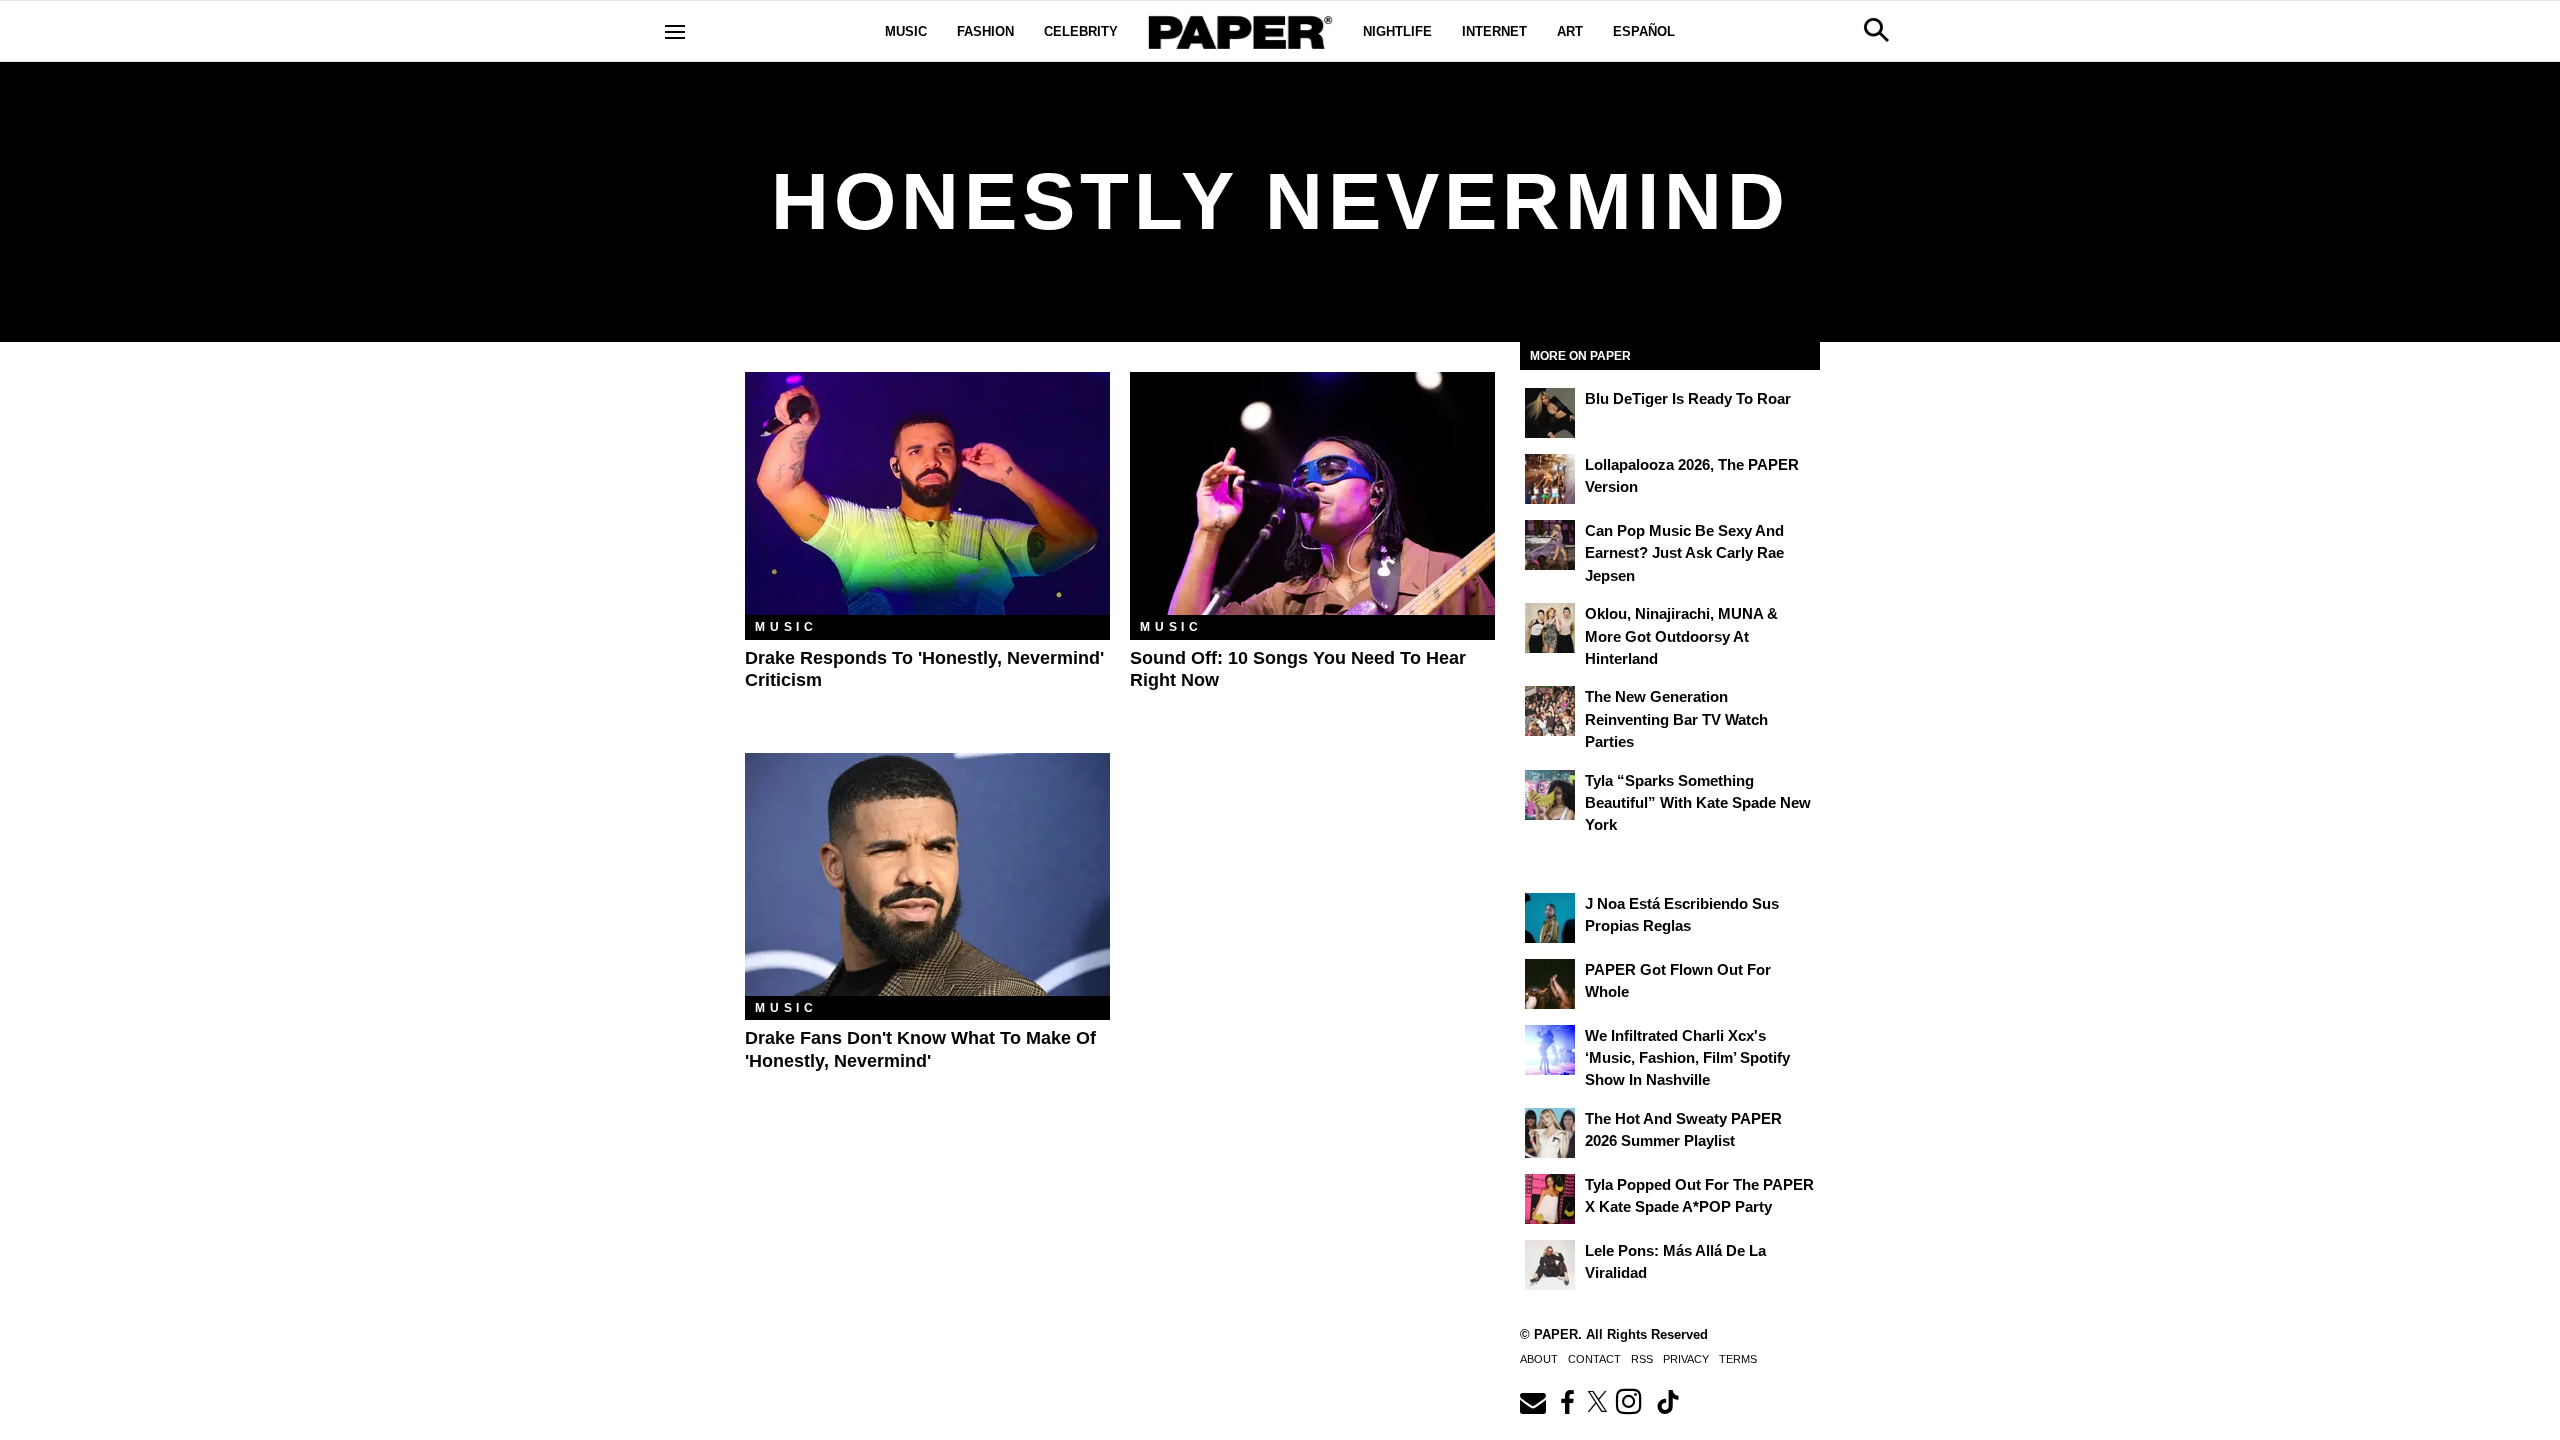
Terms (1738, 1359)
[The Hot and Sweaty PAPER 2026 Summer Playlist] (1550, 1133)
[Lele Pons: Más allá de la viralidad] (1550, 1265)
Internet (1494, 31)
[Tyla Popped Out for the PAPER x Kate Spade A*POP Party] (1550, 1199)
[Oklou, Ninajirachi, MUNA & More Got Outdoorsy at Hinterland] (1550, 628)
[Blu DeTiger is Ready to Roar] (1550, 413)
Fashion (985, 31)
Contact (1594, 1359)
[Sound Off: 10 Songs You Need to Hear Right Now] (1312, 493)
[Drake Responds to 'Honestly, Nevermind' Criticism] (927, 493)
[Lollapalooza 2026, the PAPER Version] (1550, 479)
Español (1644, 31)
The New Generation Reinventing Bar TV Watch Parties (1676, 719)
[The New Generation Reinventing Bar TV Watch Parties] (1550, 711)
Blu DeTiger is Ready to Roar (1688, 398)
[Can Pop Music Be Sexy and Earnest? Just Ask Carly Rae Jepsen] (1550, 545)
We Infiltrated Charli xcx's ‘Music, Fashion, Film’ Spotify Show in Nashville (1687, 1058)
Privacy (1686, 1359)
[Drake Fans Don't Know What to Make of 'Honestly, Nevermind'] (927, 874)
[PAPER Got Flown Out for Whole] (1550, 984)
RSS (1642, 1359)
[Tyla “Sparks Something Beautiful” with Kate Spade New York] (1550, 795)
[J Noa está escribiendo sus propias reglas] (1550, 918)
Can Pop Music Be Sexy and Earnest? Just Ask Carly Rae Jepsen (1684, 553)
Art (1570, 31)
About (1539, 1359)
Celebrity (1081, 31)
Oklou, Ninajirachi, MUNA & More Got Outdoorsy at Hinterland (1681, 636)
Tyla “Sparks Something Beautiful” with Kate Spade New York (1698, 803)
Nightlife (1397, 31)
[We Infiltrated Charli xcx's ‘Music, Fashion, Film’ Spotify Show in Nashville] (1550, 1050)
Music (906, 31)
